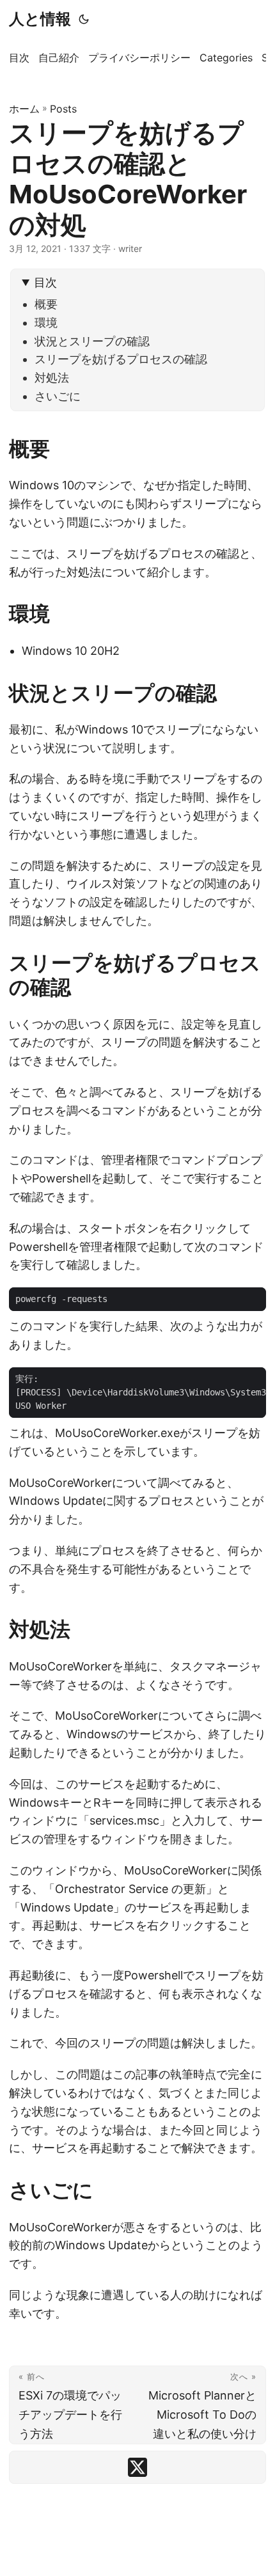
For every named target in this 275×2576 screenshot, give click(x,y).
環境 (46, 323)
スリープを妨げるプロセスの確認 (121, 359)
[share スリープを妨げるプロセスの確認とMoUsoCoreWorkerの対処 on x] (137, 2467)
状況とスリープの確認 (92, 341)
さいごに (58, 396)
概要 (46, 304)
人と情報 (40, 19)
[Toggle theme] (84, 19)
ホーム (24, 109)
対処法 (52, 378)
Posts (63, 109)
